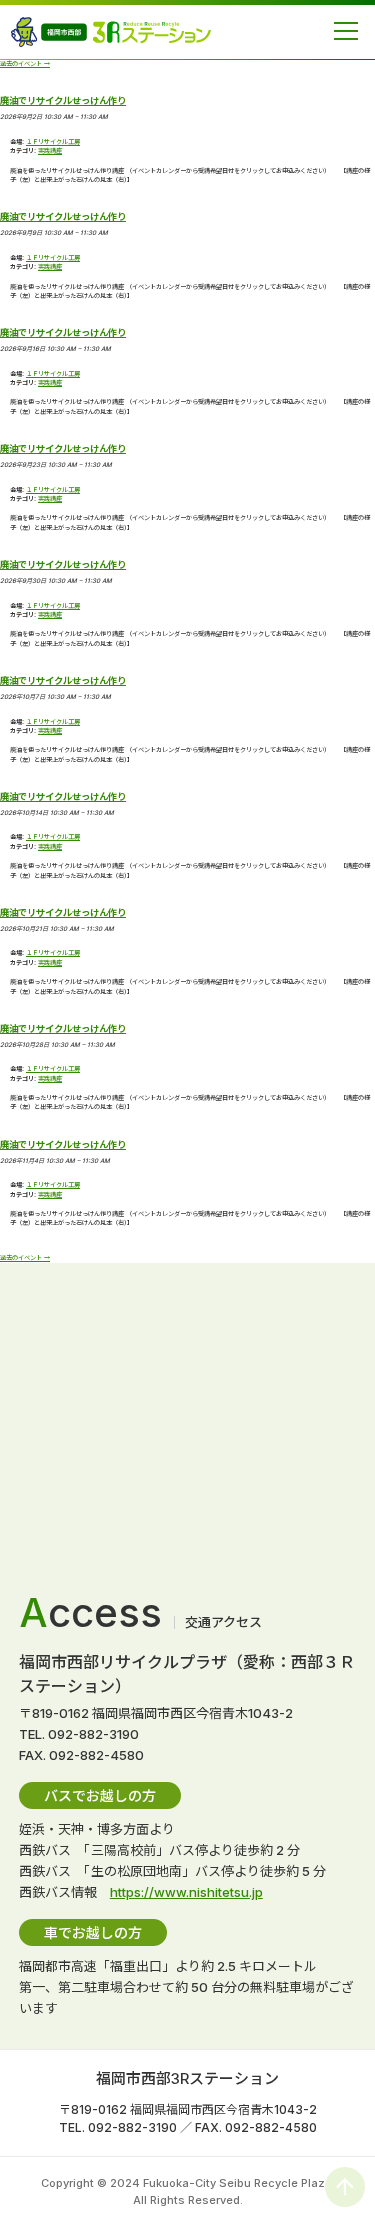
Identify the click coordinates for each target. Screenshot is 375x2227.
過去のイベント (25, 64)
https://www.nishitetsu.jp (186, 1892)
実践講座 (50, 151)
